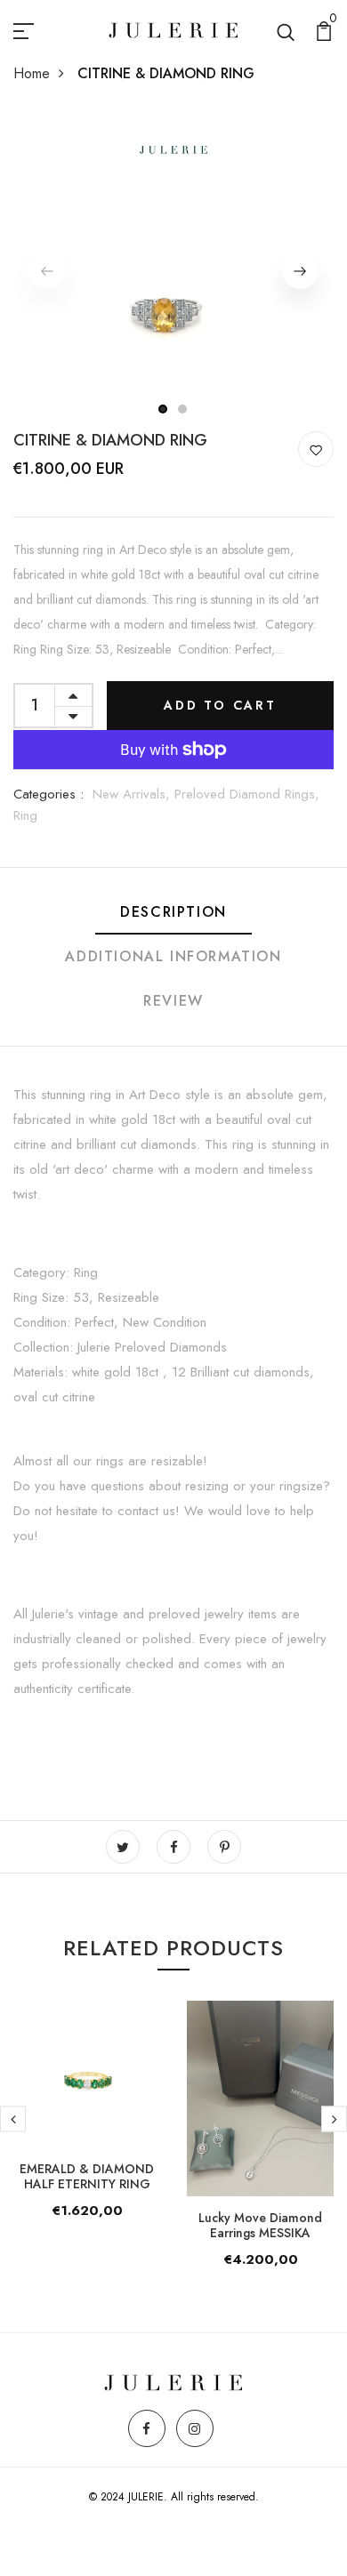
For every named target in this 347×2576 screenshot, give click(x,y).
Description (173, 912)
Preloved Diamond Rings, (247, 794)
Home (32, 73)
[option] (173, 271)
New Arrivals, (133, 794)
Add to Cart (220, 705)
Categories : (48, 794)
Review (173, 1001)
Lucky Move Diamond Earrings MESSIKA (260, 2225)
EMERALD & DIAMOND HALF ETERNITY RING (87, 2176)
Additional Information (173, 956)
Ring (25, 815)
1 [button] (163, 409)
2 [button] (183, 409)
